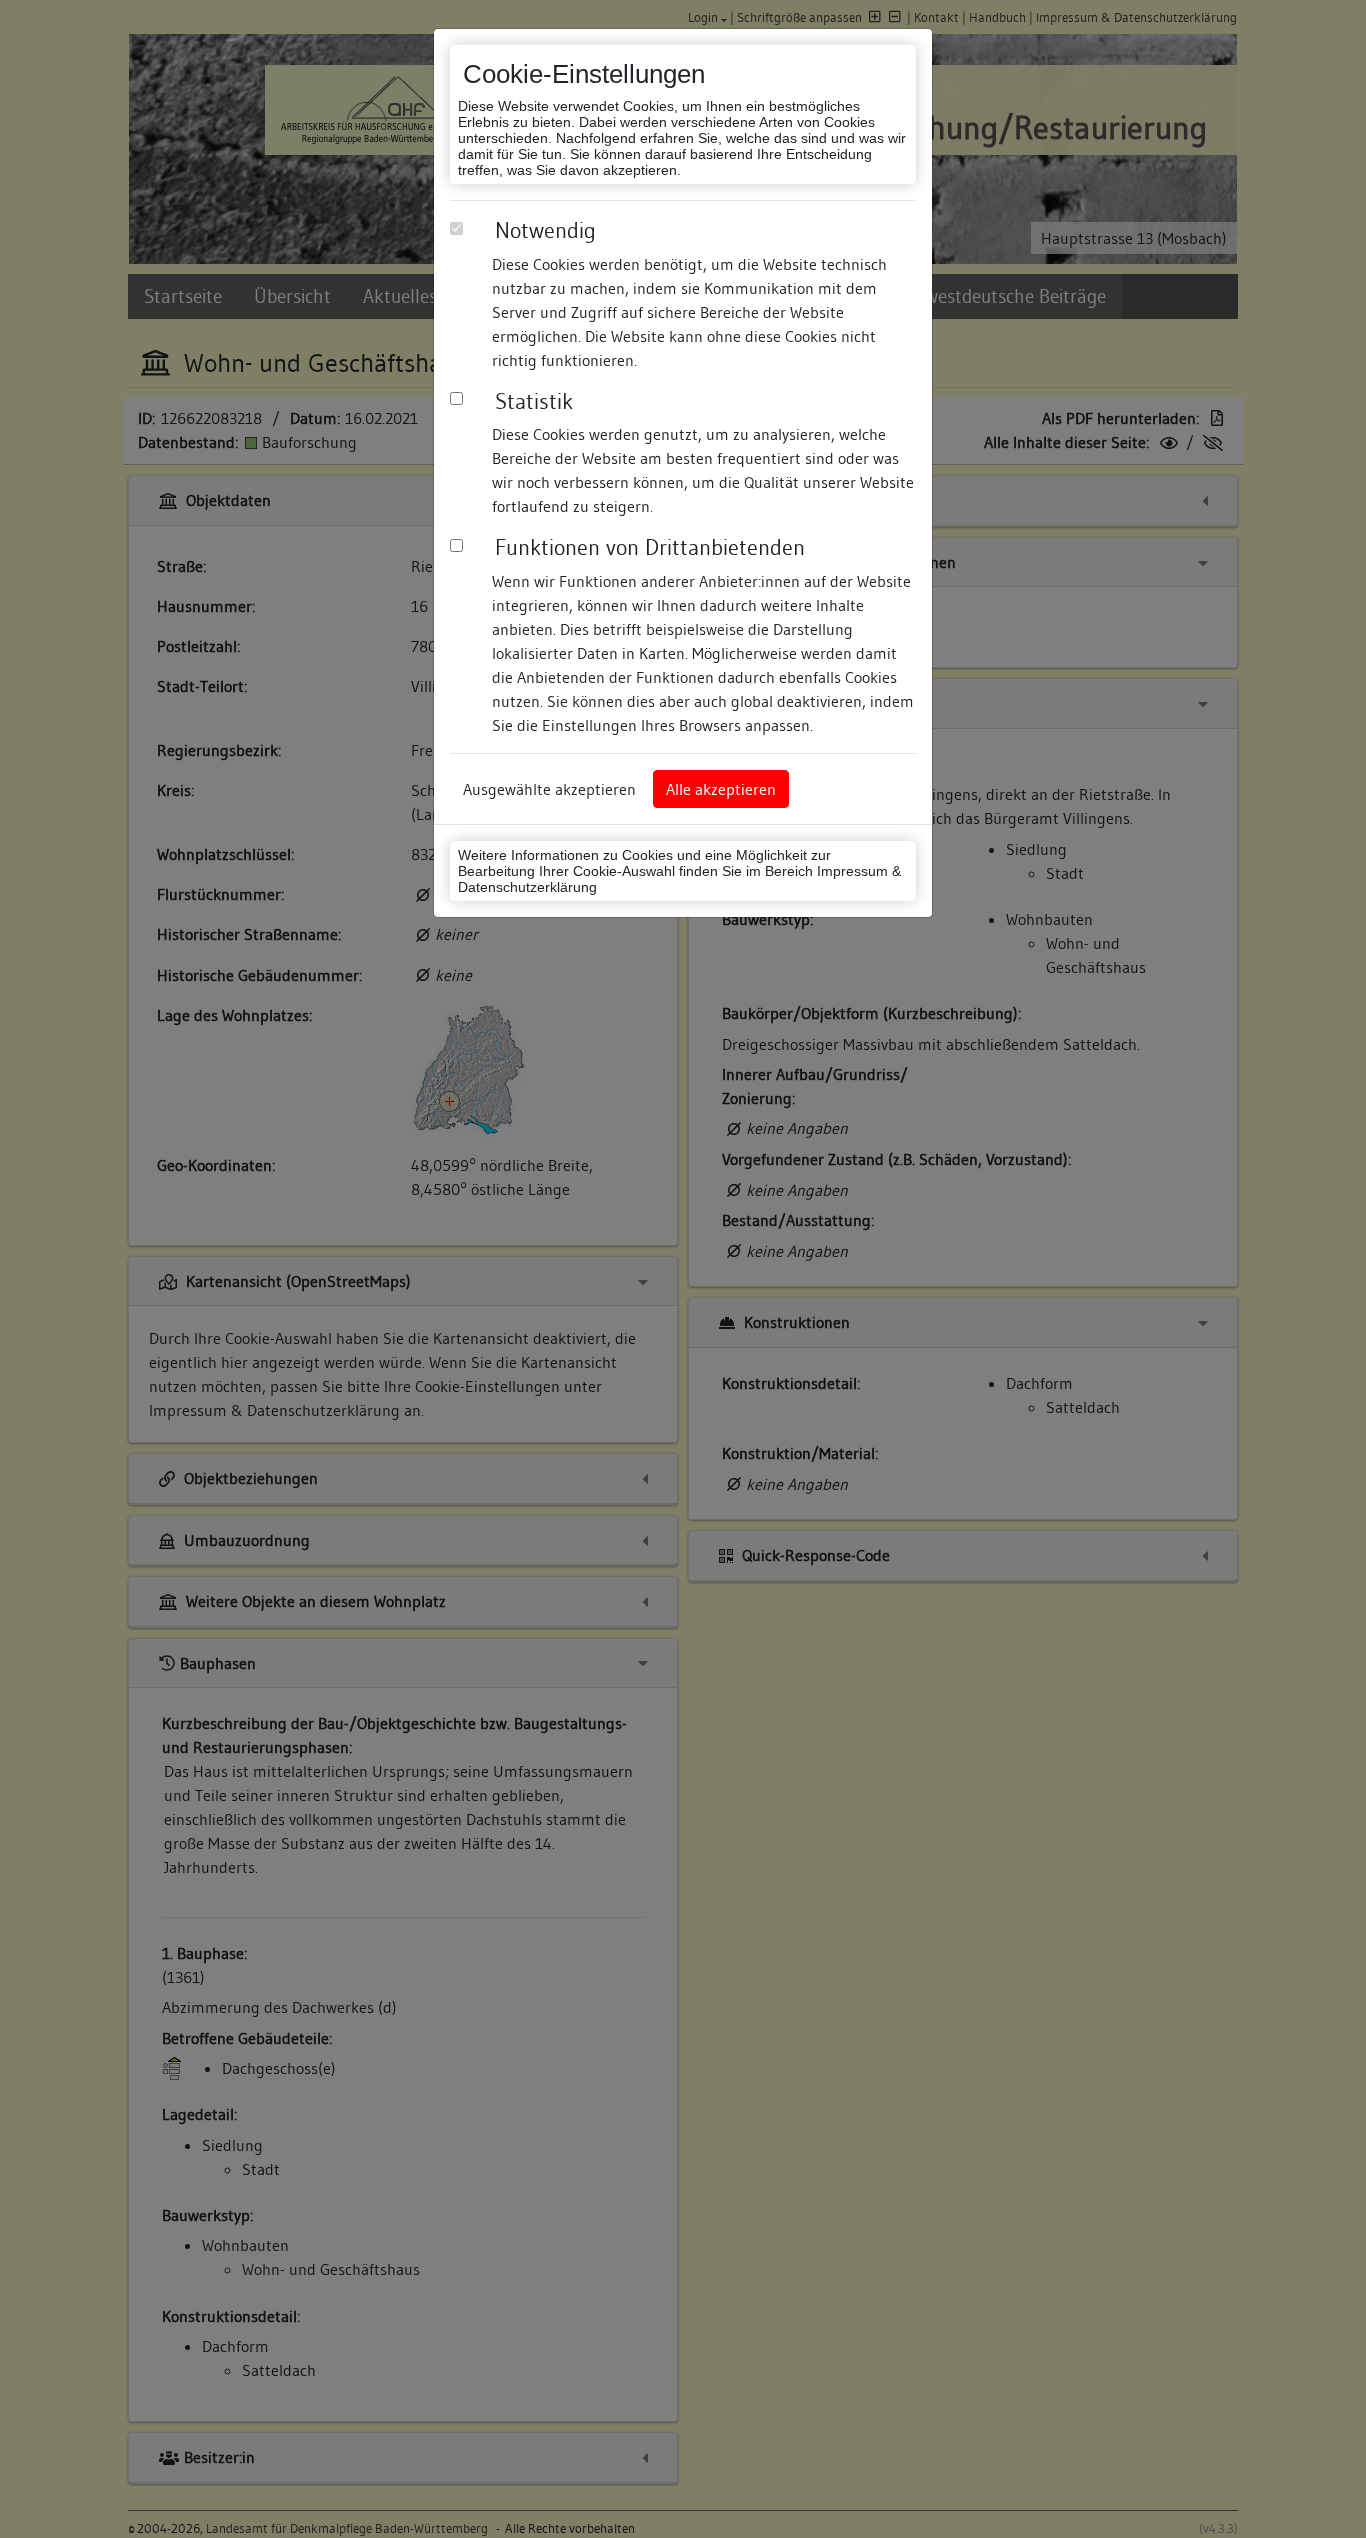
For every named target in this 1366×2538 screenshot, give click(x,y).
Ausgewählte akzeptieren (549, 789)
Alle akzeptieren (721, 789)
